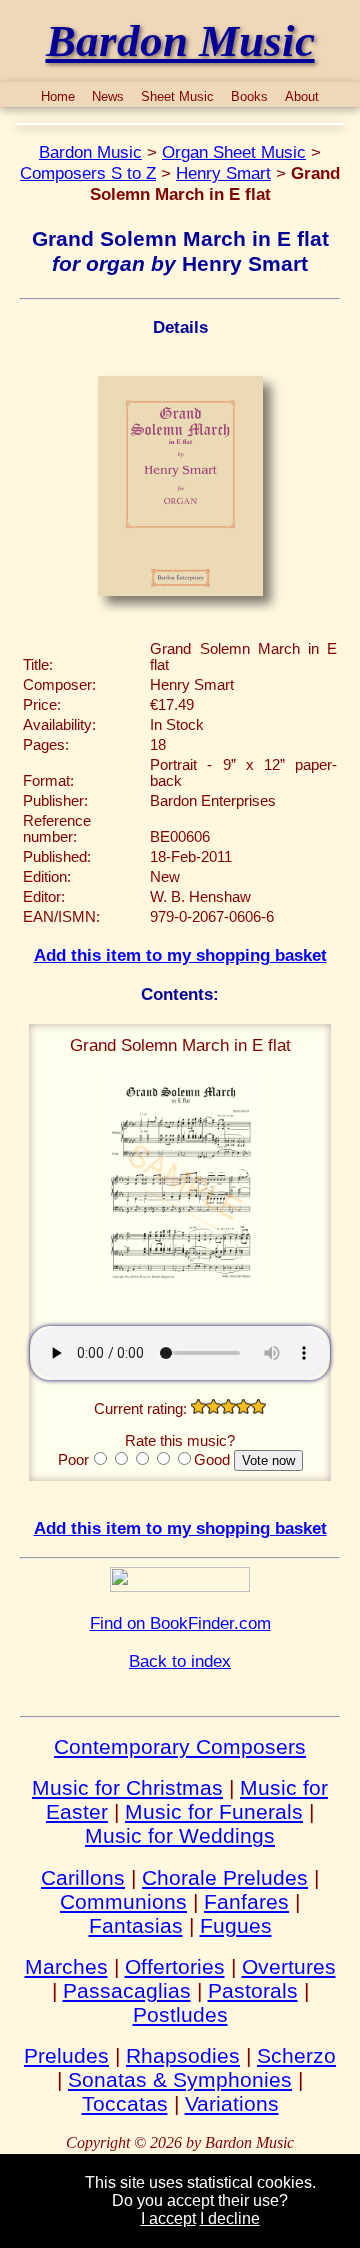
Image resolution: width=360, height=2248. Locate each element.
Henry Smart (223, 173)
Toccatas (125, 2103)
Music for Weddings (180, 1835)
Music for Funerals (214, 1811)
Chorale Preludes (225, 1877)
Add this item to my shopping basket (180, 955)
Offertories (175, 1966)
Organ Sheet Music (234, 152)
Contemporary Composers (180, 1746)
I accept (168, 2218)
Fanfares (246, 1901)
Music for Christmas (127, 1787)
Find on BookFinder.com (180, 1623)
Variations (232, 2103)
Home (58, 96)
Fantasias (136, 1925)
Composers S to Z (88, 173)
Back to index (180, 1661)
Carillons (83, 1877)
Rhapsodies (183, 2055)
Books (249, 96)
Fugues (236, 1925)
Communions (123, 1901)
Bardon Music (90, 152)
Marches (66, 1966)
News (108, 96)
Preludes (66, 2055)
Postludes (180, 2014)
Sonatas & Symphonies (180, 2079)
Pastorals (253, 1990)
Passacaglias (127, 1990)
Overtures (289, 1966)
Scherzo (296, 2055)
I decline (230, 2218)
